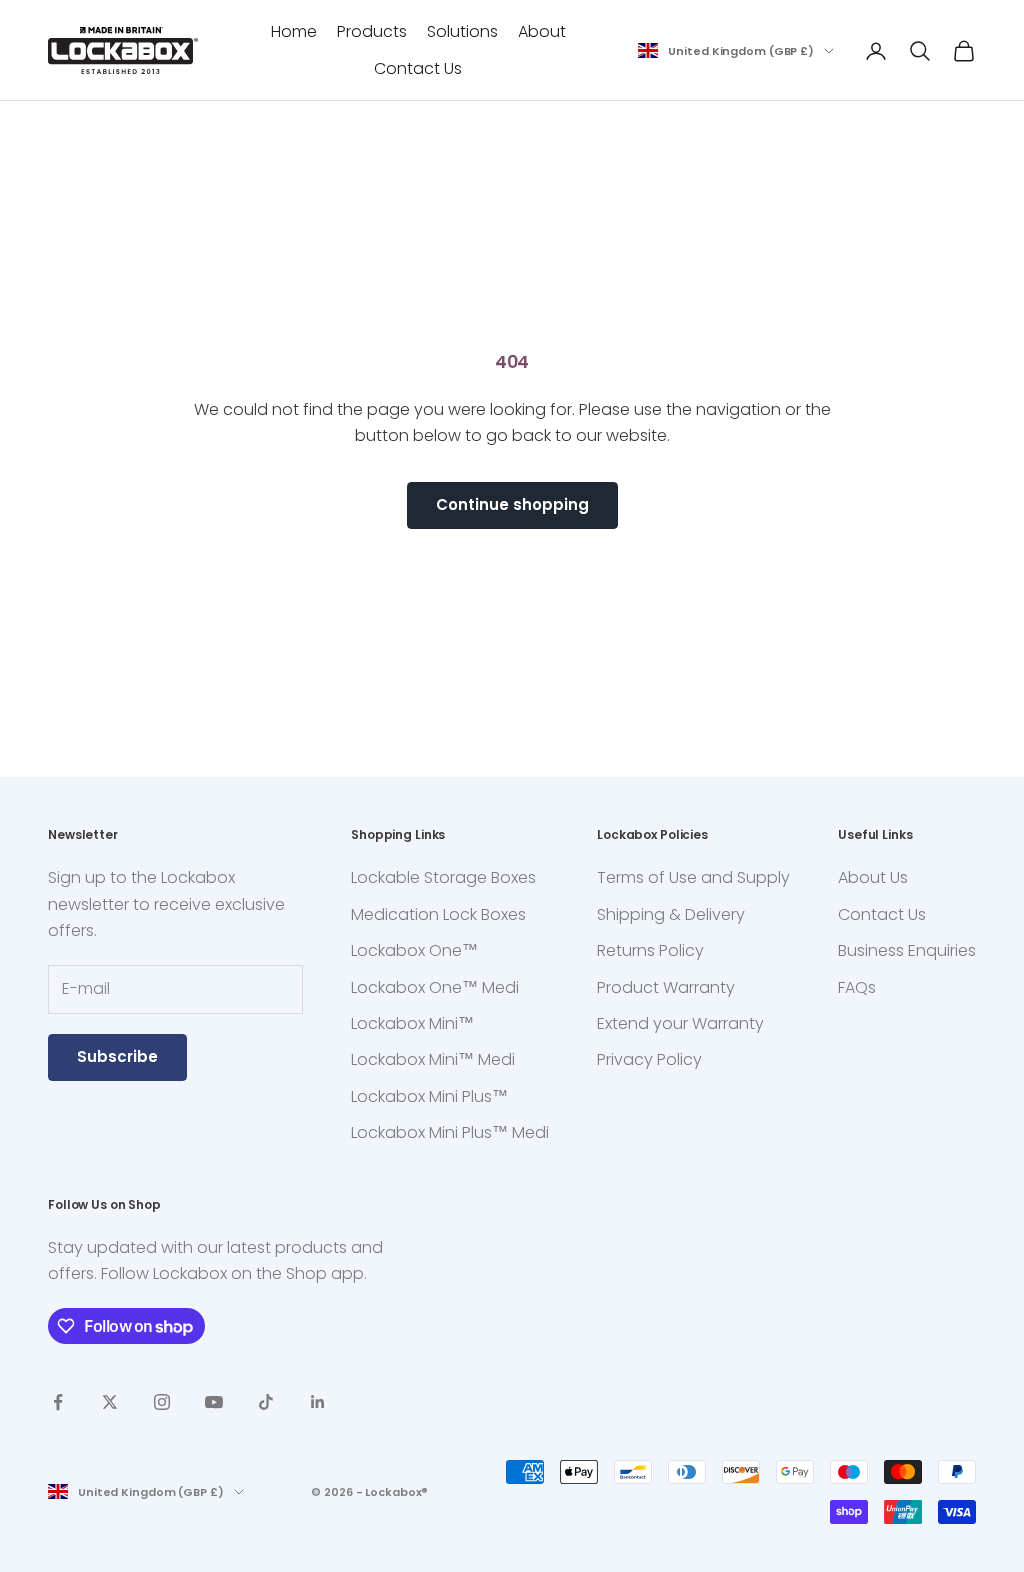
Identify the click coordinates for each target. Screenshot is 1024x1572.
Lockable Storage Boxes (443, 877)
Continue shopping (512, 504)
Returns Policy (650, 950)
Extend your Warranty (680, 1023)
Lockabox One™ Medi (435, 987)
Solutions (462, 31)
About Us (873, 877)
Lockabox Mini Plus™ (429, 1096)
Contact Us (418, 68)
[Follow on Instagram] (162, 1402)
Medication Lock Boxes (438, 914)
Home (294, 31)
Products (372, 31)
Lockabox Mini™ (412, 1023)
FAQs (857, 987)
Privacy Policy (649, 1059)
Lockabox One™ (414, 950)
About (542, 31)
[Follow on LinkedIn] (318, 1402)
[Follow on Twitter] (110, 1402)
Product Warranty (666, 987)
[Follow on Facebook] (58, 1402)
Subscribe (117, 1056)
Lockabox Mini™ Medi (433, 1059)
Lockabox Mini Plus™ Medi (450, 1132)
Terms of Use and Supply (693, 877)
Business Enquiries (907, 950)
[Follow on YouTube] (214, 1402)
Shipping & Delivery (671, 914)
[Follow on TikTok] (266, 1402)
